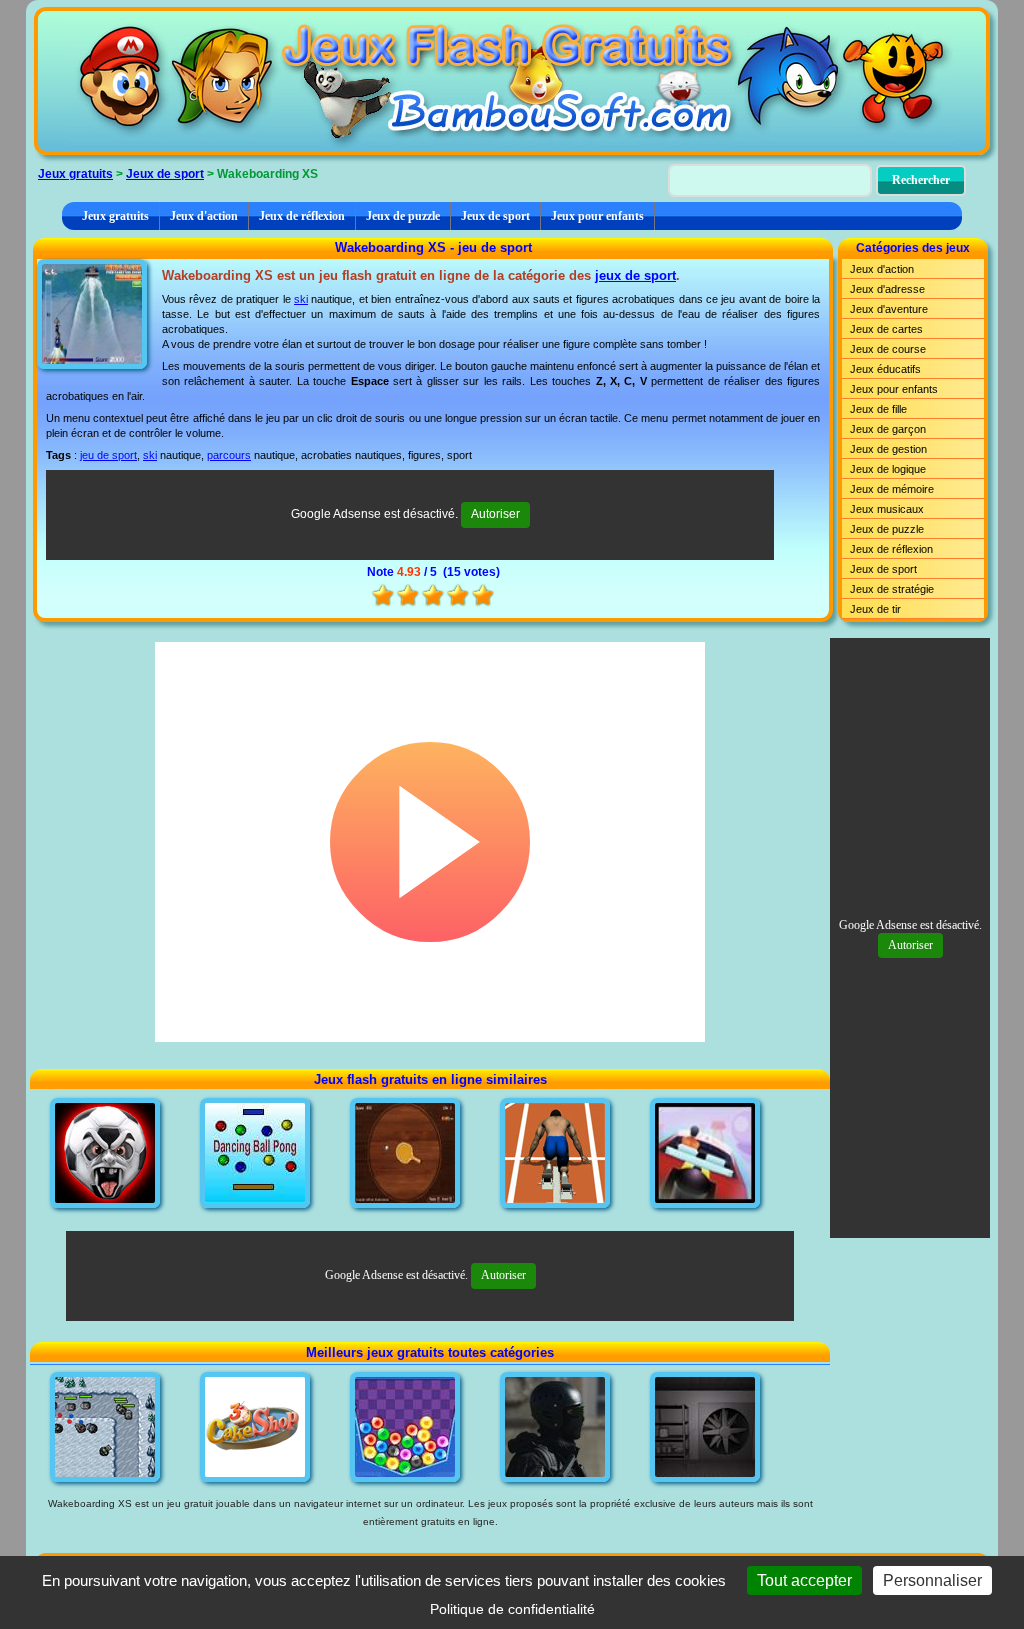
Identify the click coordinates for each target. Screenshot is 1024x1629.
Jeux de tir (875, 609)
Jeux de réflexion (302, 216)
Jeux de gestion (888, 449)
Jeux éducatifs (885, 369)
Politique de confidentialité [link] (512, 1609)
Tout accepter (804, 1580)
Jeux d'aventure (889, 309)
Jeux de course (888, 349)
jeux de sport (635, 275)
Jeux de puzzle (403, 216)
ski (301, 299)
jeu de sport (108, 455)
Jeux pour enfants (597, 216)
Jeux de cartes (886, 329)
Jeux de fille (878, 409)
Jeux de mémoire (892, 489)
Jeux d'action (204, 216)
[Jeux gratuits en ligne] (512, 81)
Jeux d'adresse (887, 289)
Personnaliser (932, 1580)
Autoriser (495, 514)
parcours (229, 455)
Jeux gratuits (75, 174)
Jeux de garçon (888, 429)
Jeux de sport (165, 174)
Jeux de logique (888, 469)
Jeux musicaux (887, 509)
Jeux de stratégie (892, 589)
